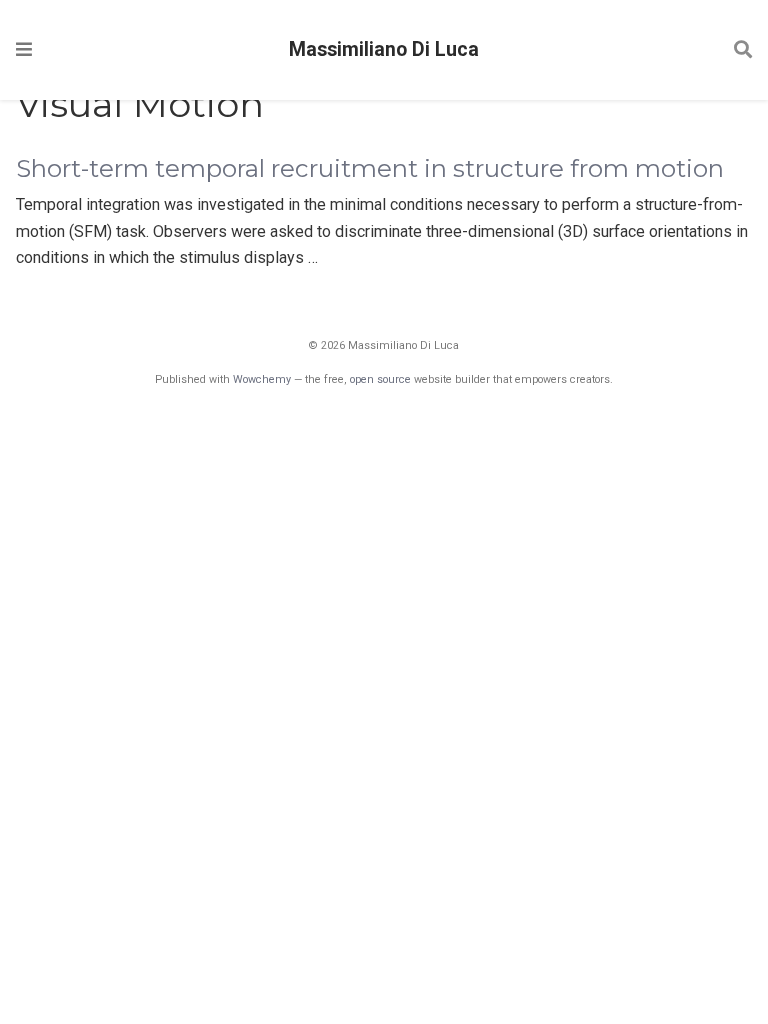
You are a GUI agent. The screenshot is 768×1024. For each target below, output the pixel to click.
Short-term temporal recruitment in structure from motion (370, 168)
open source (380, 379)
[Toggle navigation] (24, 49)
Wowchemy (262, 379)
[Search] (743, 50)
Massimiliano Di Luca (384, 49)
